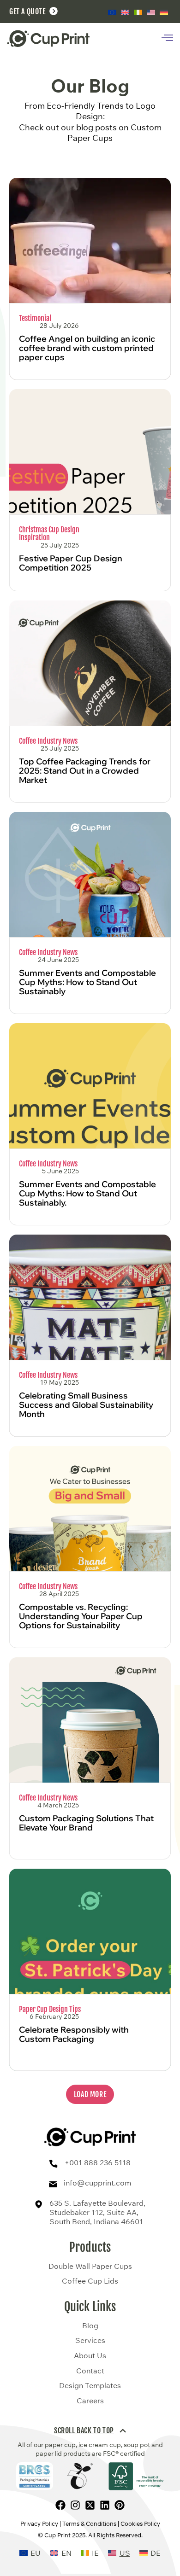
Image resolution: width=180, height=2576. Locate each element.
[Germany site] (164, 12)
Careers (90, 2401)
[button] (90, 2094)
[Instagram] (75, 2505)
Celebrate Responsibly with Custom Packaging (74, 2034)
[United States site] (151, 12)
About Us (90, 2356)
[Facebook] (60, 2505)
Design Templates (90, 2386)
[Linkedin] (105, 2505)
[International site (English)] (112, 12)
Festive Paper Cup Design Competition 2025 (71, 563)
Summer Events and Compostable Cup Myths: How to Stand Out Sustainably (87, 982)
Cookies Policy (140, 2524)
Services (90, 2341)
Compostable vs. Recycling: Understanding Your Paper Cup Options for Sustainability (81, 1616)
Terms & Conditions (89, 2524)
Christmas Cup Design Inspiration (49, 534)
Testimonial (35, 318)
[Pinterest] (120, 2505)
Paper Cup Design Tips (50, 2009)
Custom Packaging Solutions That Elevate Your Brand (86, 1823)
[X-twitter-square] (90, 2505)
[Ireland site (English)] (138, 12)
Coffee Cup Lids (90, 2281)
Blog (90, 2326)
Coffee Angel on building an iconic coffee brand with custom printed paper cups (87, 348)
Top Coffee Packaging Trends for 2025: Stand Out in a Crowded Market (85, 771)
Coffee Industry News (48, 741)
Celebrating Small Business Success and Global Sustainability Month (86, 1405)
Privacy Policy (39, 2524)
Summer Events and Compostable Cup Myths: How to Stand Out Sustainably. (87, 1193)
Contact (90, 2371)
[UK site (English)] (125, 12)
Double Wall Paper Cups (90, 2267)
